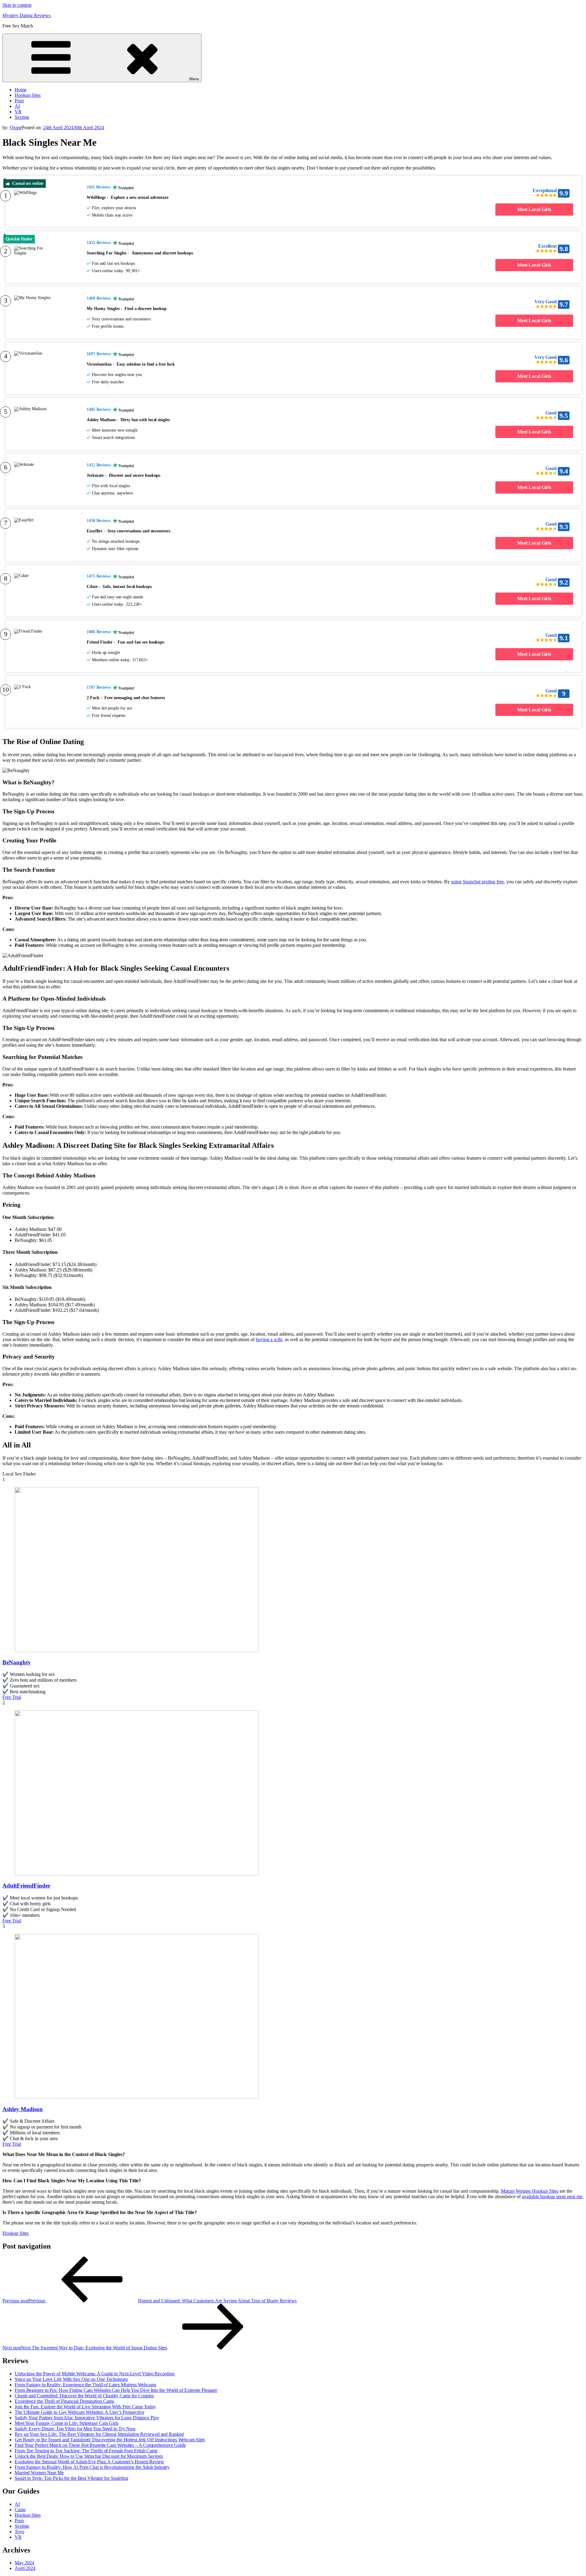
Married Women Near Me (39, 2473)
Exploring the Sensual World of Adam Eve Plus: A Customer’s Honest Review (89, 2462)
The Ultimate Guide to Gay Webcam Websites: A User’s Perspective (80, 2412)
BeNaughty (17, 1662)
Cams (20, 2510)
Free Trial (12, 1697)
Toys (19, 2532)
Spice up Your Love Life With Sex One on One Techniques (71, 2379)
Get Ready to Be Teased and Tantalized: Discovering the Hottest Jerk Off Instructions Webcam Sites (110, 2440)
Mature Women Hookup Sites (530, 2191)
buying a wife (269, 1339)
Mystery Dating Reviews (27, 15)
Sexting (22, 117)
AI (17, 106)
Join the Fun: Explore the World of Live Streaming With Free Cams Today (85, 2407)
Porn (19, 101)
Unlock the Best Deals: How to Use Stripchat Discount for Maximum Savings (89, 2456)
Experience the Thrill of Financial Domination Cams (64, 2401)
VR (18, 112)
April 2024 (25, 2568)
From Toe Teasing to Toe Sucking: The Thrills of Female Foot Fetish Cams (86, 2451)
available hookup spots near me (552, 2197)
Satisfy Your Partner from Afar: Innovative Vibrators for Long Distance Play (87, 2418)
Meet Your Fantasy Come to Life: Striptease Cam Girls (67, 2423)
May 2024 (24, 2563)
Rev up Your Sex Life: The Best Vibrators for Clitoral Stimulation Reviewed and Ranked (99, 2434)
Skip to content (17, 5)
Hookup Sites (28, 95)
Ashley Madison (23, 2109)
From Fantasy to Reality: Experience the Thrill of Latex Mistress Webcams (85, 2385)
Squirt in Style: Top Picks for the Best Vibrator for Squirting (71, 2478)
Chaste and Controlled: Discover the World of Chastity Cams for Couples (84, 2396)
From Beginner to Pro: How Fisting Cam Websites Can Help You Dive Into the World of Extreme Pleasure (116, 2390)
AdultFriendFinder (26, 1886)
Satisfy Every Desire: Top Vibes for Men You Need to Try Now (75, 2429)
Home (21, 90)
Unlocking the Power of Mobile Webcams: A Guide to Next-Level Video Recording (94, 2374)
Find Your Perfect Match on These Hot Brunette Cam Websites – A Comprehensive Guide (100, 2445)
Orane (16, 128)
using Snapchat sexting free (477, 882)
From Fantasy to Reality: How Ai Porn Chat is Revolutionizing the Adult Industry (92, 2467)
